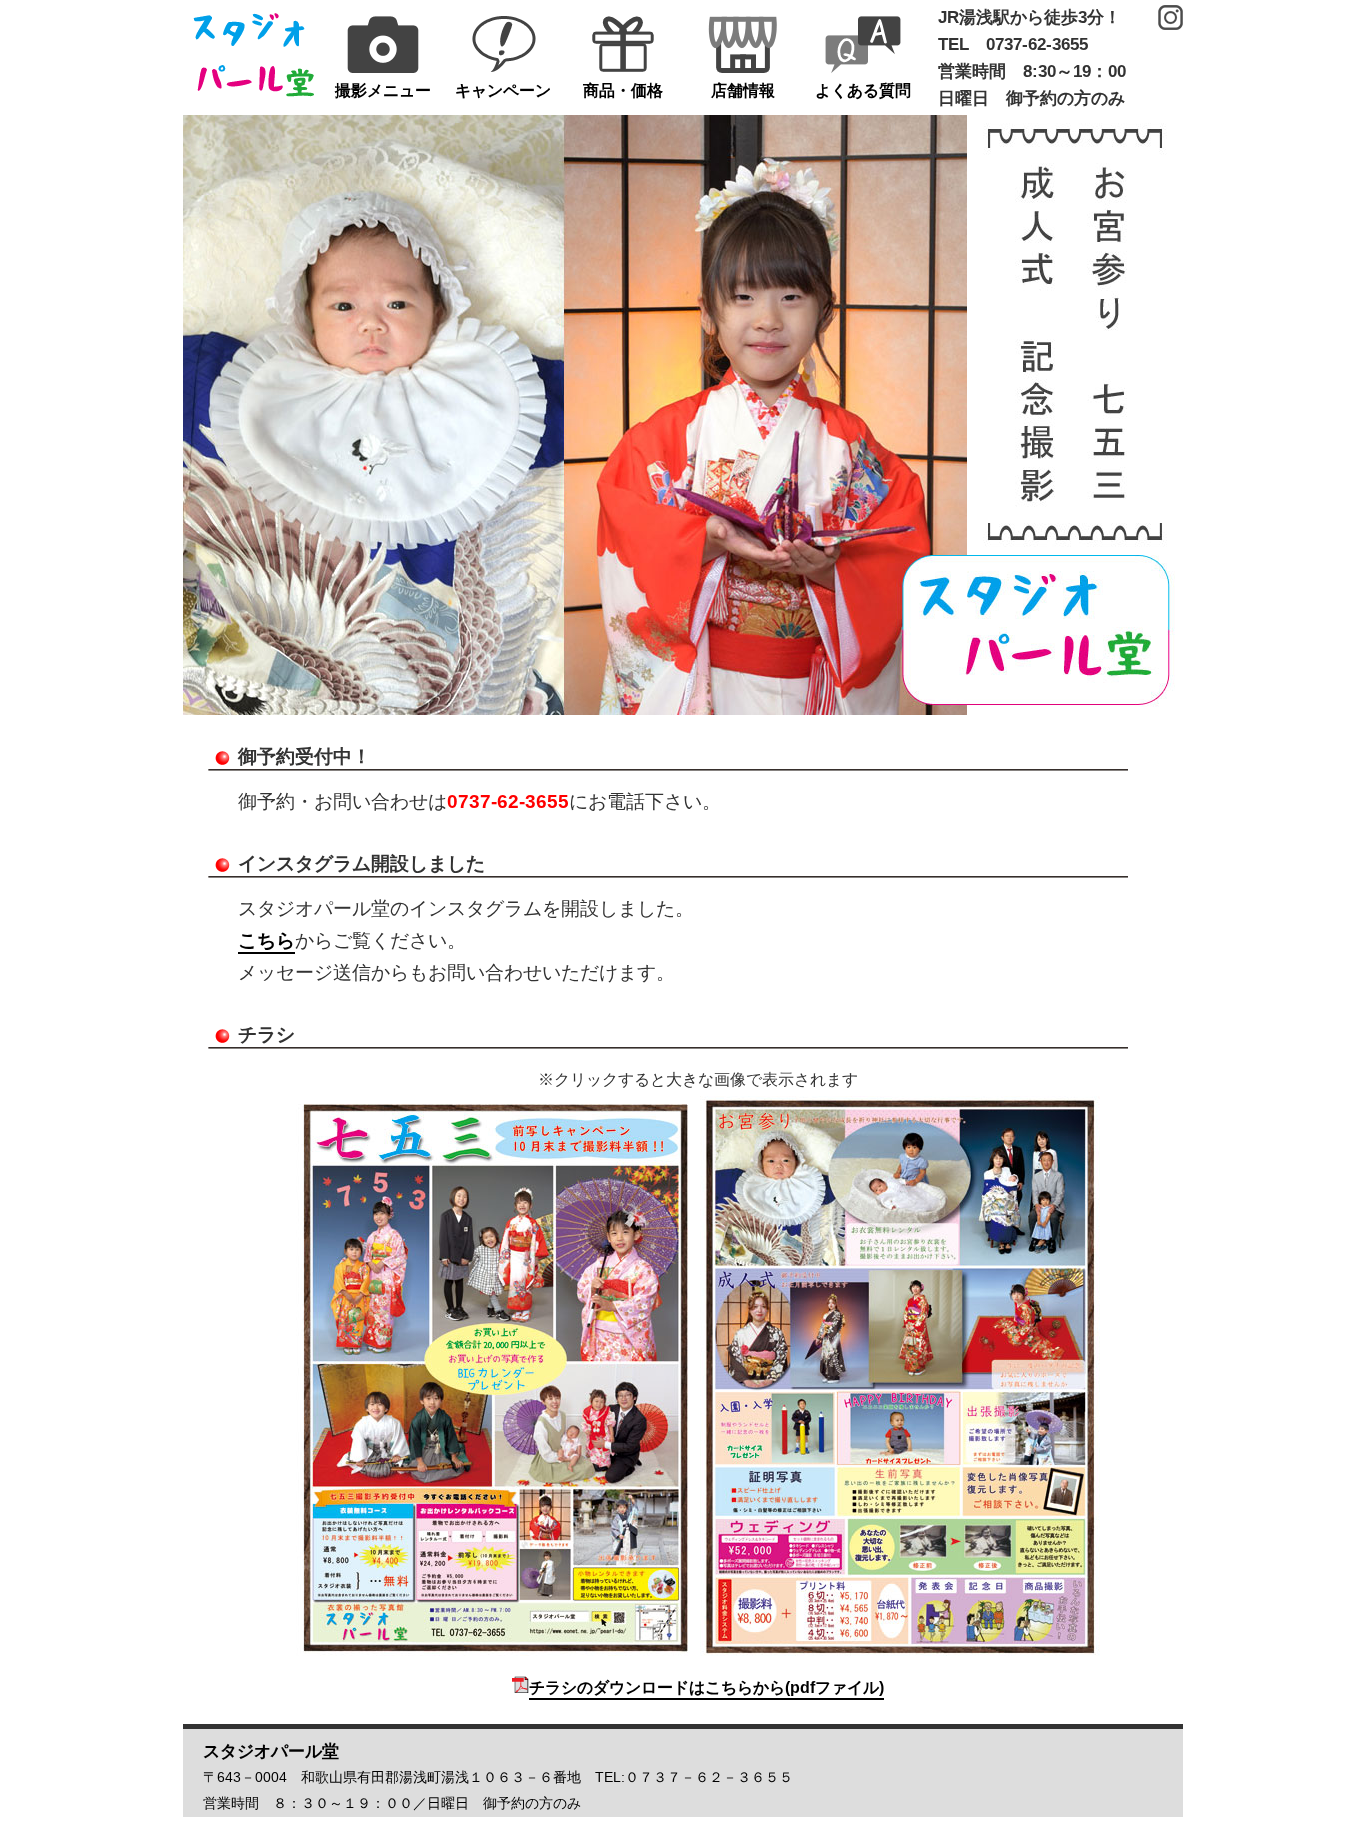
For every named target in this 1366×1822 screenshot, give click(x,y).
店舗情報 (743, 90)
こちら (266, 940)
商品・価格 (623, 90)
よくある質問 (863, 90)
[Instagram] (1170, 17)
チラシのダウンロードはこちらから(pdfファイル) (706, 1687)
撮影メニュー (383, 90)
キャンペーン (503, 90)
